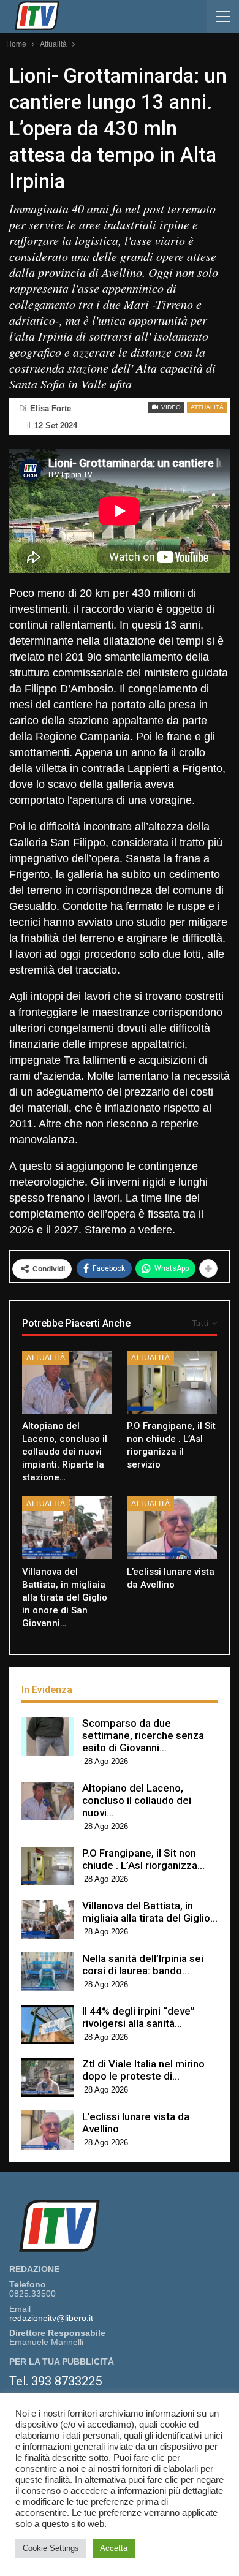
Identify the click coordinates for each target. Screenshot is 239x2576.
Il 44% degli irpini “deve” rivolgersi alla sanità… (138, 2017)
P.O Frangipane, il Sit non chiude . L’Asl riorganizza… (143, 1859)
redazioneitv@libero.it (51, 2318)
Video (170, 407)
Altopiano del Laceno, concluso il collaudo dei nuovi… (137, 1800)
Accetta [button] (114, 2548)
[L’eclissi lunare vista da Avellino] (172, 1528)
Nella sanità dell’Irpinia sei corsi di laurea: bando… (143, 1964)
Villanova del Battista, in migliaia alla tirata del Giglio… (150, 1912)
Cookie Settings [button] (51, 2548)
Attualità (207, 407)
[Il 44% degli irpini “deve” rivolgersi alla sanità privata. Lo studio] (48, 2025)
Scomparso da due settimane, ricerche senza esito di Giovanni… (143, 1735)
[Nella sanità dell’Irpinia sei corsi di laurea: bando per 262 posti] (48, 1972)
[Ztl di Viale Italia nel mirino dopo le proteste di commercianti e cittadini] (48, 2077)
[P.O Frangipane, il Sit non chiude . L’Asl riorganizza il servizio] (172, 1382)
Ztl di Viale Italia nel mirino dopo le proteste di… (143, 2070)
